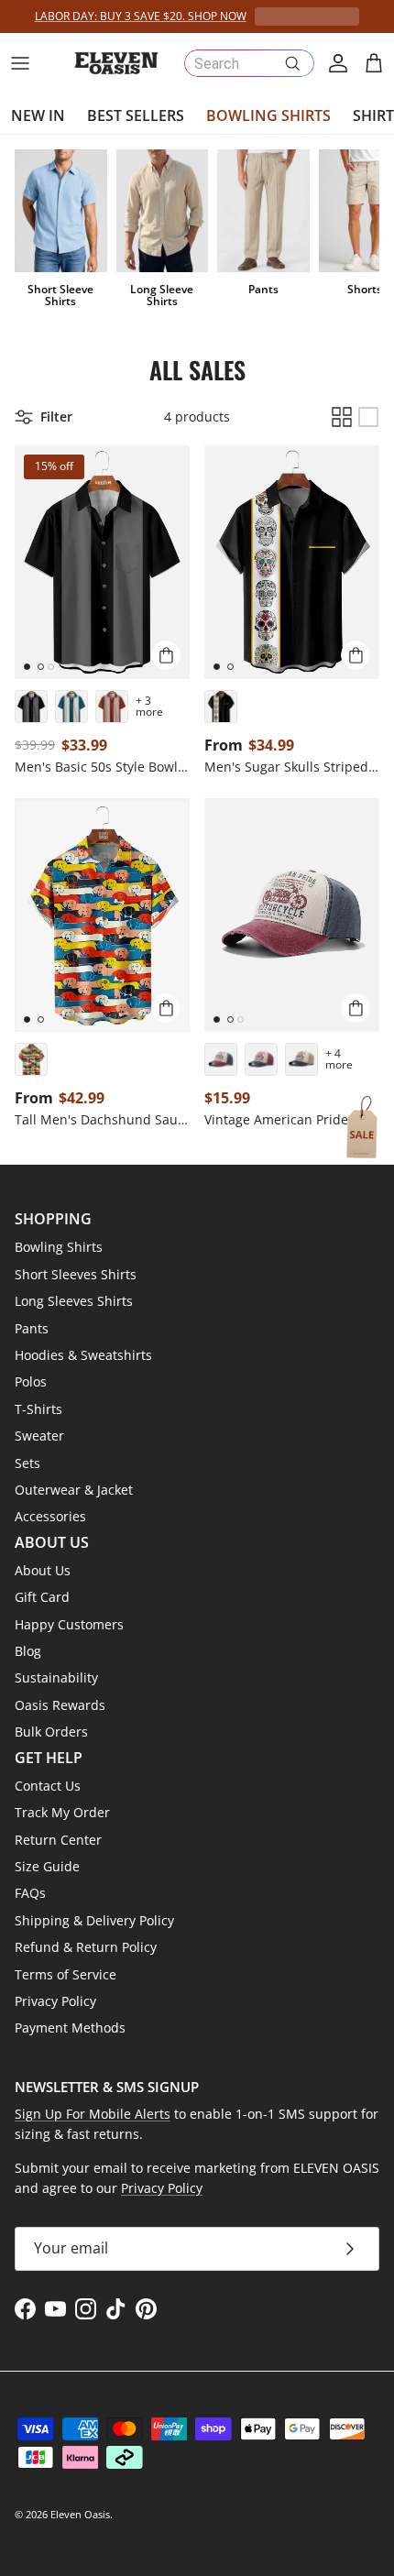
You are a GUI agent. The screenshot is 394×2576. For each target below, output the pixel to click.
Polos (31, 1381)
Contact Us (48, 1786)
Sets (27, 1463)
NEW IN (38, 115)
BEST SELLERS (136, 115)
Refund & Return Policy (86, 1947)
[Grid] (342, 417)
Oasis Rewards (60, 1705)
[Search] (292, 63)
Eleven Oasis (80, 2514)
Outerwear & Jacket (74, 1490)
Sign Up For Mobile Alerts (93, 2114)
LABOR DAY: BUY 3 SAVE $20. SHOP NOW (141, 16)
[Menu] (20, 63)
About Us (43, 1570)
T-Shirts (38, 1409)
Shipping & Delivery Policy (94, 1920)
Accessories (50, 1516)
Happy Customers (69, 1624)
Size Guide (47, 1866)
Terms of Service (66, 1974)
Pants (32, 1328)
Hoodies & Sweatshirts (83, 1355)
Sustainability (56, 1677)
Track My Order (62, 1812)
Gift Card (42, 1597)
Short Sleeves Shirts (76, 1274)
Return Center (58, 1840)
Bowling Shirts (59, 1247)
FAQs (30, 1893)
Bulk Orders (51, 1732)
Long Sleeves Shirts (74, 1301)
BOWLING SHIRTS (268, 115)
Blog (28, 1651)
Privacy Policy (55, 2001)
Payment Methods (70, 2028)
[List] (368, 417)
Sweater (39, 1436)
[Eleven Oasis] (116, 63)
